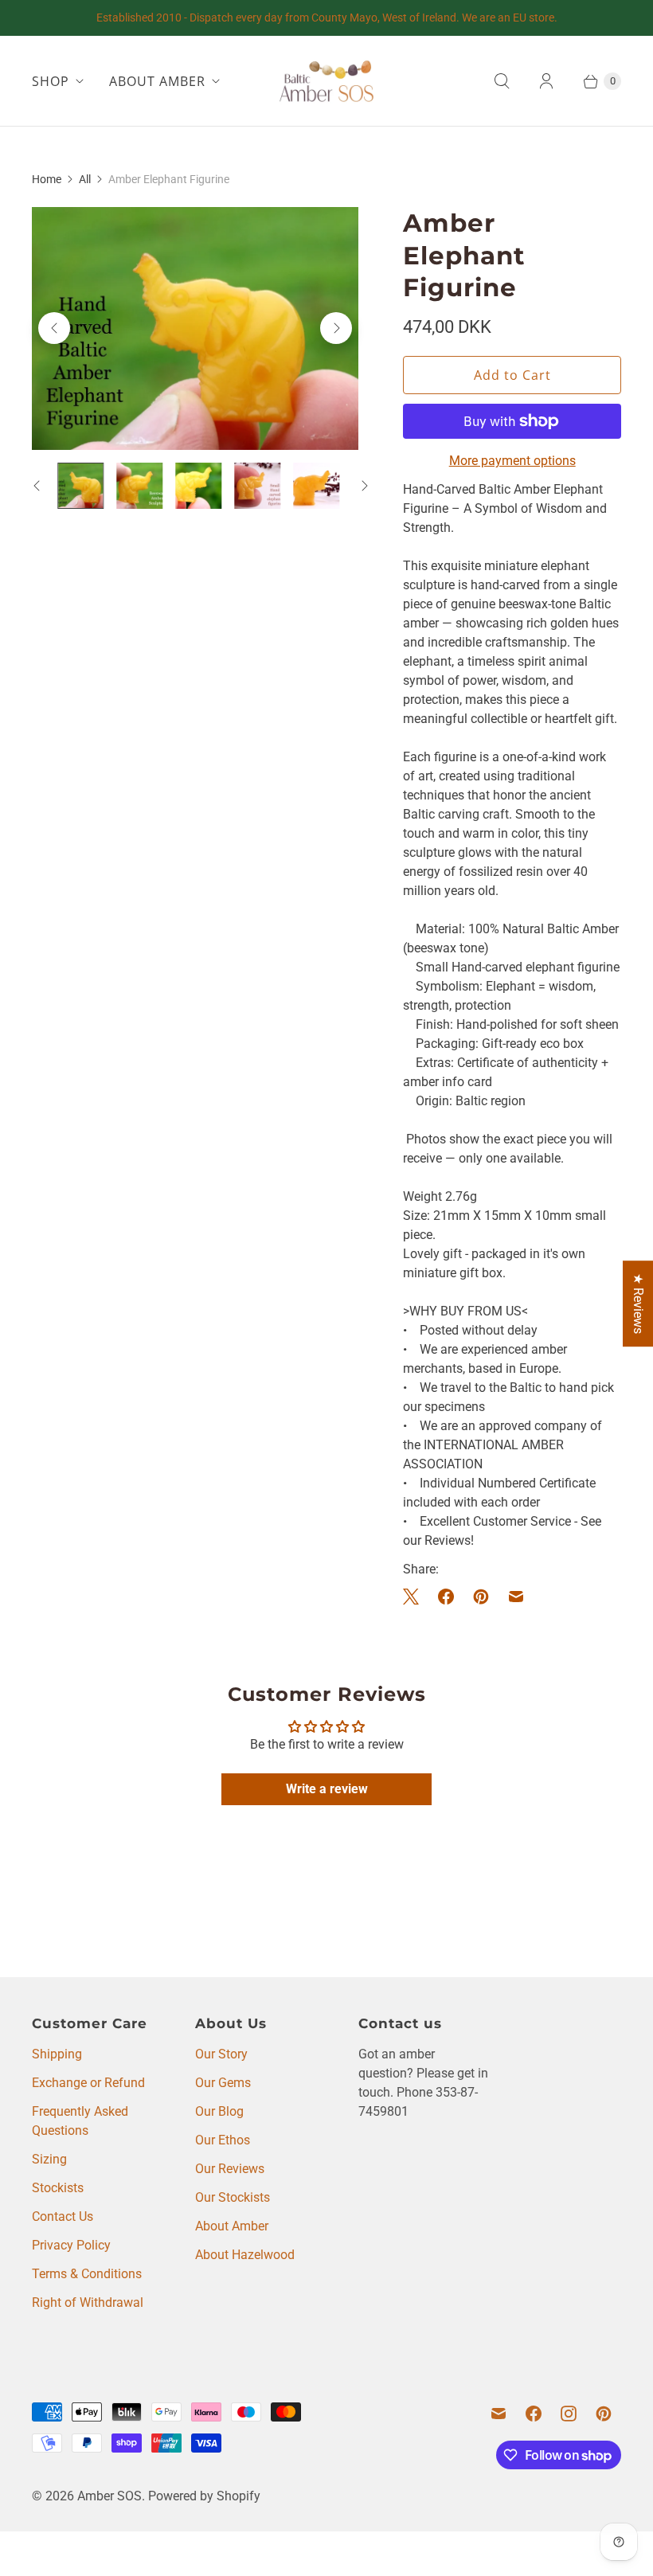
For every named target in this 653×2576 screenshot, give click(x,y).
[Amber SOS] (326, 81)
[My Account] (546, 81)
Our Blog (219, 2111)
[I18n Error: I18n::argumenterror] (139, 486)
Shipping (57, 2054)
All (85, 179)
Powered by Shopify (204, 2496)
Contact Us (63, 2216)
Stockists (58, 2188)
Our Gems (223, 2083)
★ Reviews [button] (638, 1304)
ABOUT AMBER (157, 81)
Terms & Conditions (87, 2274)
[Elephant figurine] (195, 328)
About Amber (232, 2226)
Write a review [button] (327, 1789)
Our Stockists (233, 2197)
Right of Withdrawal (88, 2302)
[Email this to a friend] (516, 1597)
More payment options (512, 461)
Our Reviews (230, 2169)
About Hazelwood (245, 2255)
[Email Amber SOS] (499, 2414)
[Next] (336, 328)
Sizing (49, 2159)
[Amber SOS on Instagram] (569, 2414)
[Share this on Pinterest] (481, 1597)
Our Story (221, 2054)
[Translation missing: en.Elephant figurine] (80, 486)
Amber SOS (109, 2496)
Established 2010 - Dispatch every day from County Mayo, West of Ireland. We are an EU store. (327, 18)
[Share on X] (416, 1597)
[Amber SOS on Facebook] (534, 2414)
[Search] (502, 81)
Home (47, 179)
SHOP (51, 81)
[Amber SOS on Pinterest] (604, 2414)
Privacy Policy (71, 2245)
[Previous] (54, 328)
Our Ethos (223, 2140)
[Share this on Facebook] (446, 1597)
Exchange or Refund (88, 2083)
